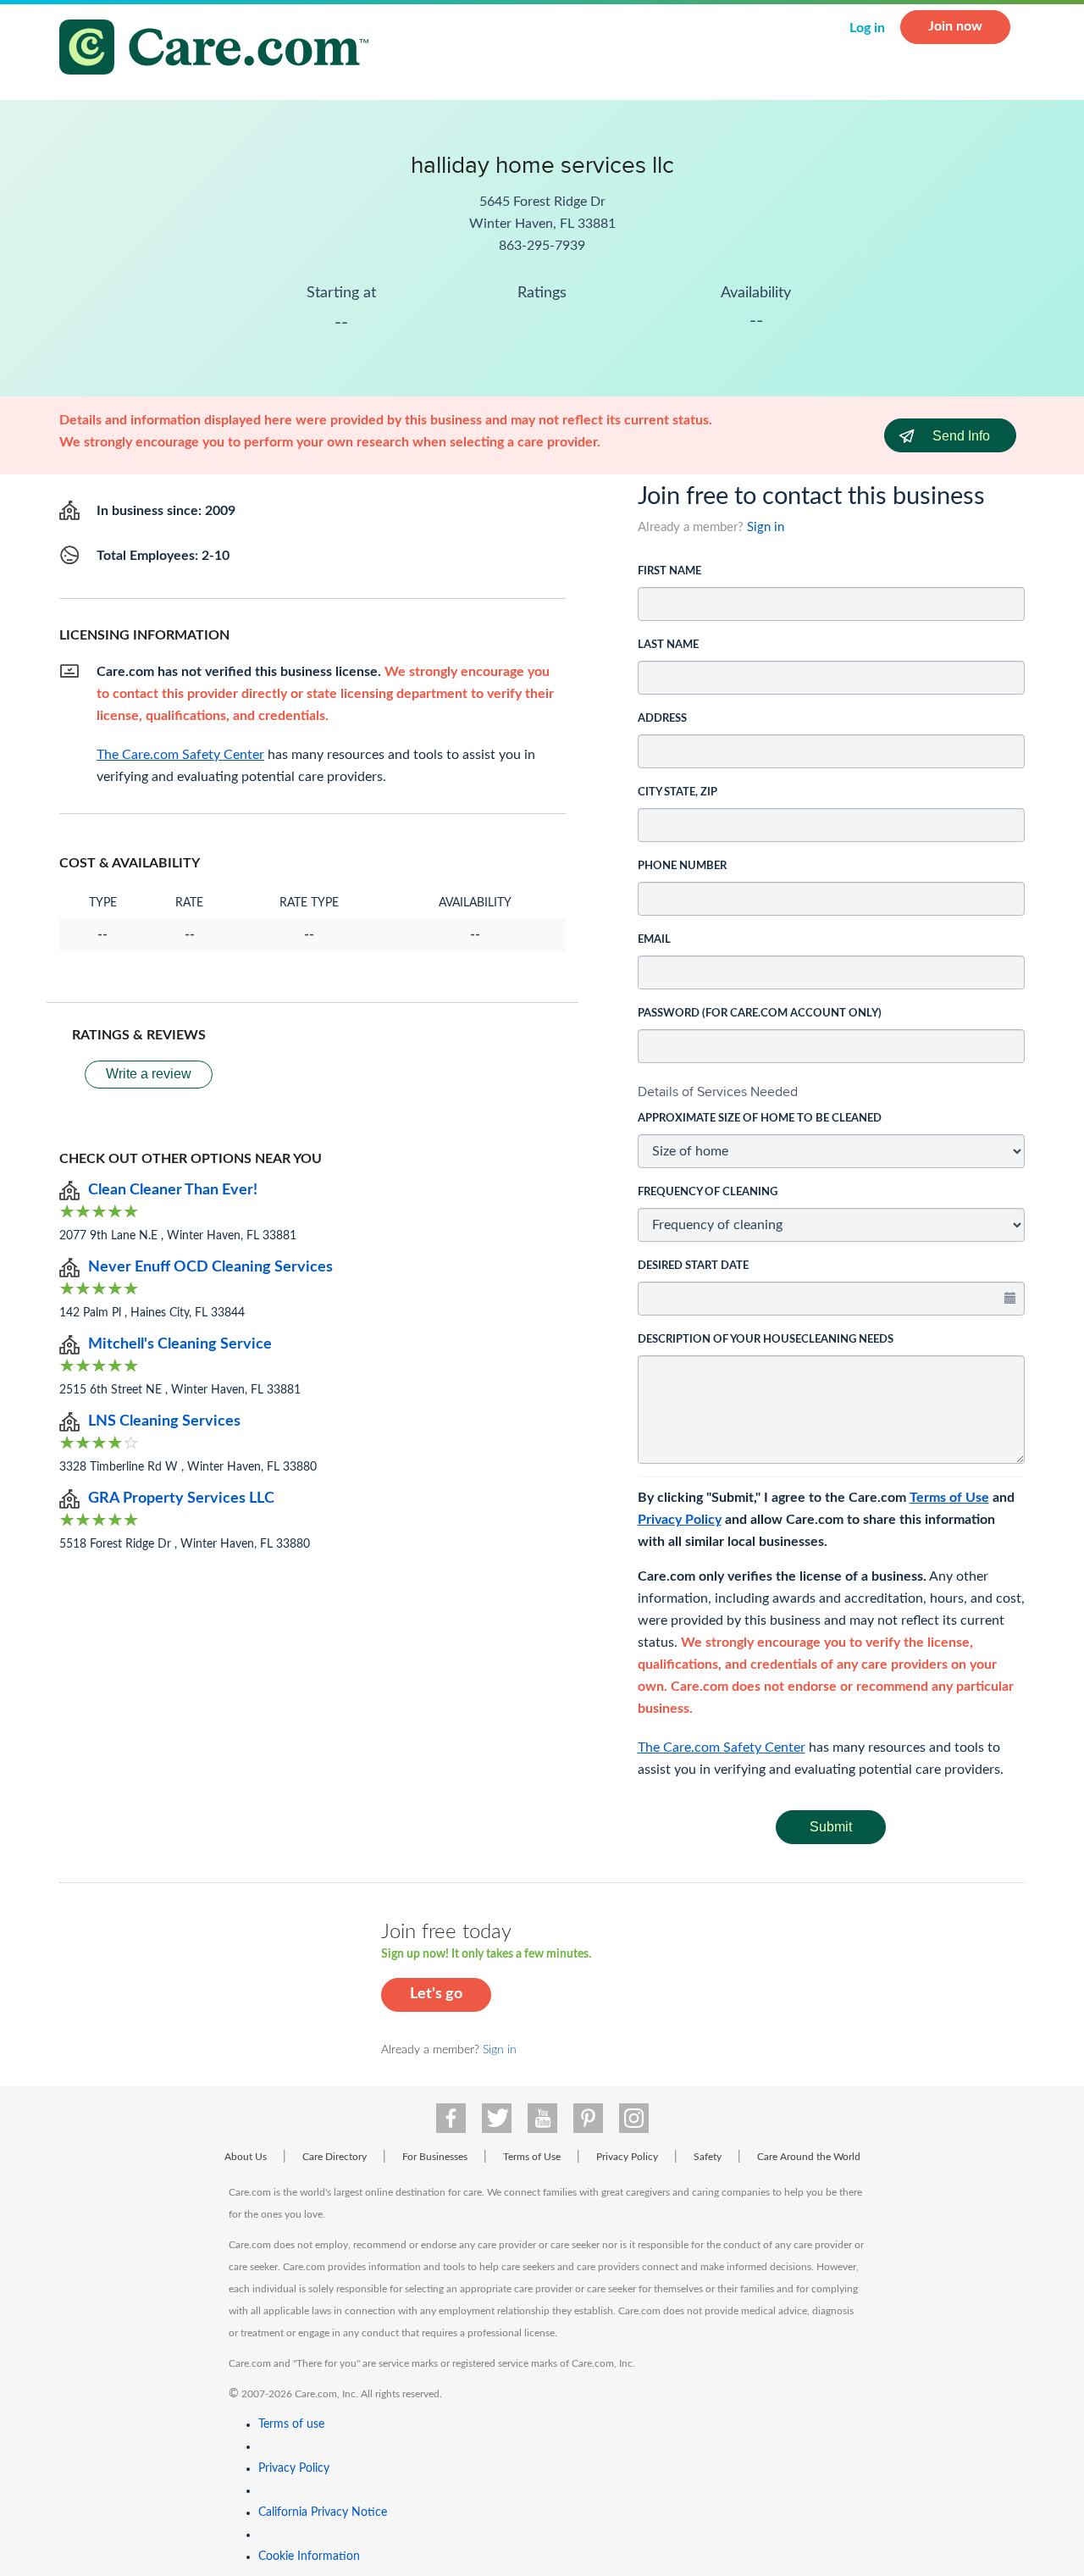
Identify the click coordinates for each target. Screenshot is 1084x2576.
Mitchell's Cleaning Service (180, 1344)
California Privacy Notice (323, 2512)
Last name (668, 645)
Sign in (766, 527)
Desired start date (693, 1266)
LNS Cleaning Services (164, 1421)
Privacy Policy (680, 1520)
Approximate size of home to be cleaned (760, 1119)
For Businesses (435, 2157)
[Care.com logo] (220, 50)
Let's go (436, 1994)
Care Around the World (809, 2157)
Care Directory (335, 2157)
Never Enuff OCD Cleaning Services (210, 1267)
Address (662, 719)
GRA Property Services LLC (181, 1499)
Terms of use (291, 2424)
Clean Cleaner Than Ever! (173, 1190)
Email (654, 940)
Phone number (682, 866)
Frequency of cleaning (708, 1192)
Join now (955, 26)
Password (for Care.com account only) (760, 1014)
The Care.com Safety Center (722, 1748)
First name (669, 571)
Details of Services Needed (718, 1091)
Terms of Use (949, 1498)
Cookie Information (309, 2557)
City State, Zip (677, 792)
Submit (831, 1827)
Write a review (149, 1074)
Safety (708, 2157)
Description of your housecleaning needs (766, 1340)
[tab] (832, 1092)
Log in (867, 28)
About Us (246, 2157)
